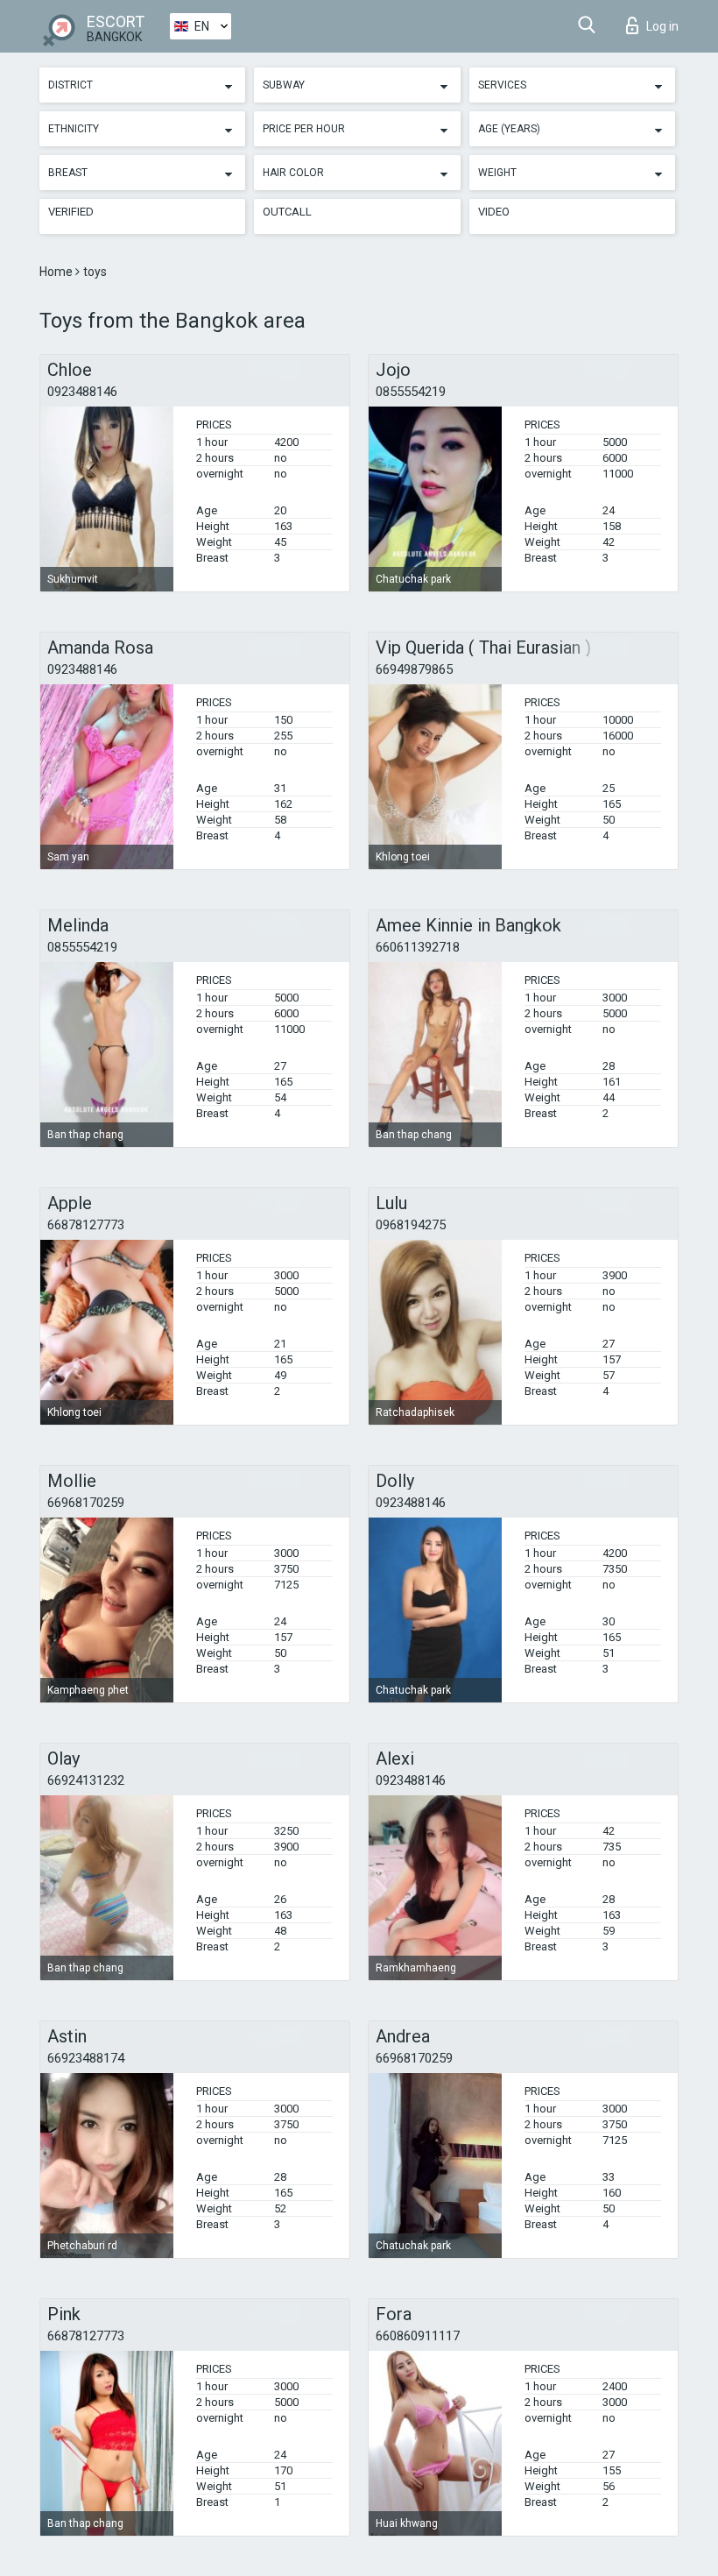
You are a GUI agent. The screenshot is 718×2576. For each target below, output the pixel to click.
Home (57, 272)
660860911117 (418, 2336)
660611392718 (418, 947)
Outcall (287, 212)
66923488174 (86, 2058)
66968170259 (86, 1503)
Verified (71, 212)
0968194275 (411, 1225)
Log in (662, 26)
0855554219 (411, 392)
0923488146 (82, 392)
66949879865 (414, 669)
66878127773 (86, 1225)
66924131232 (86, 1780)
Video (494, 212)
